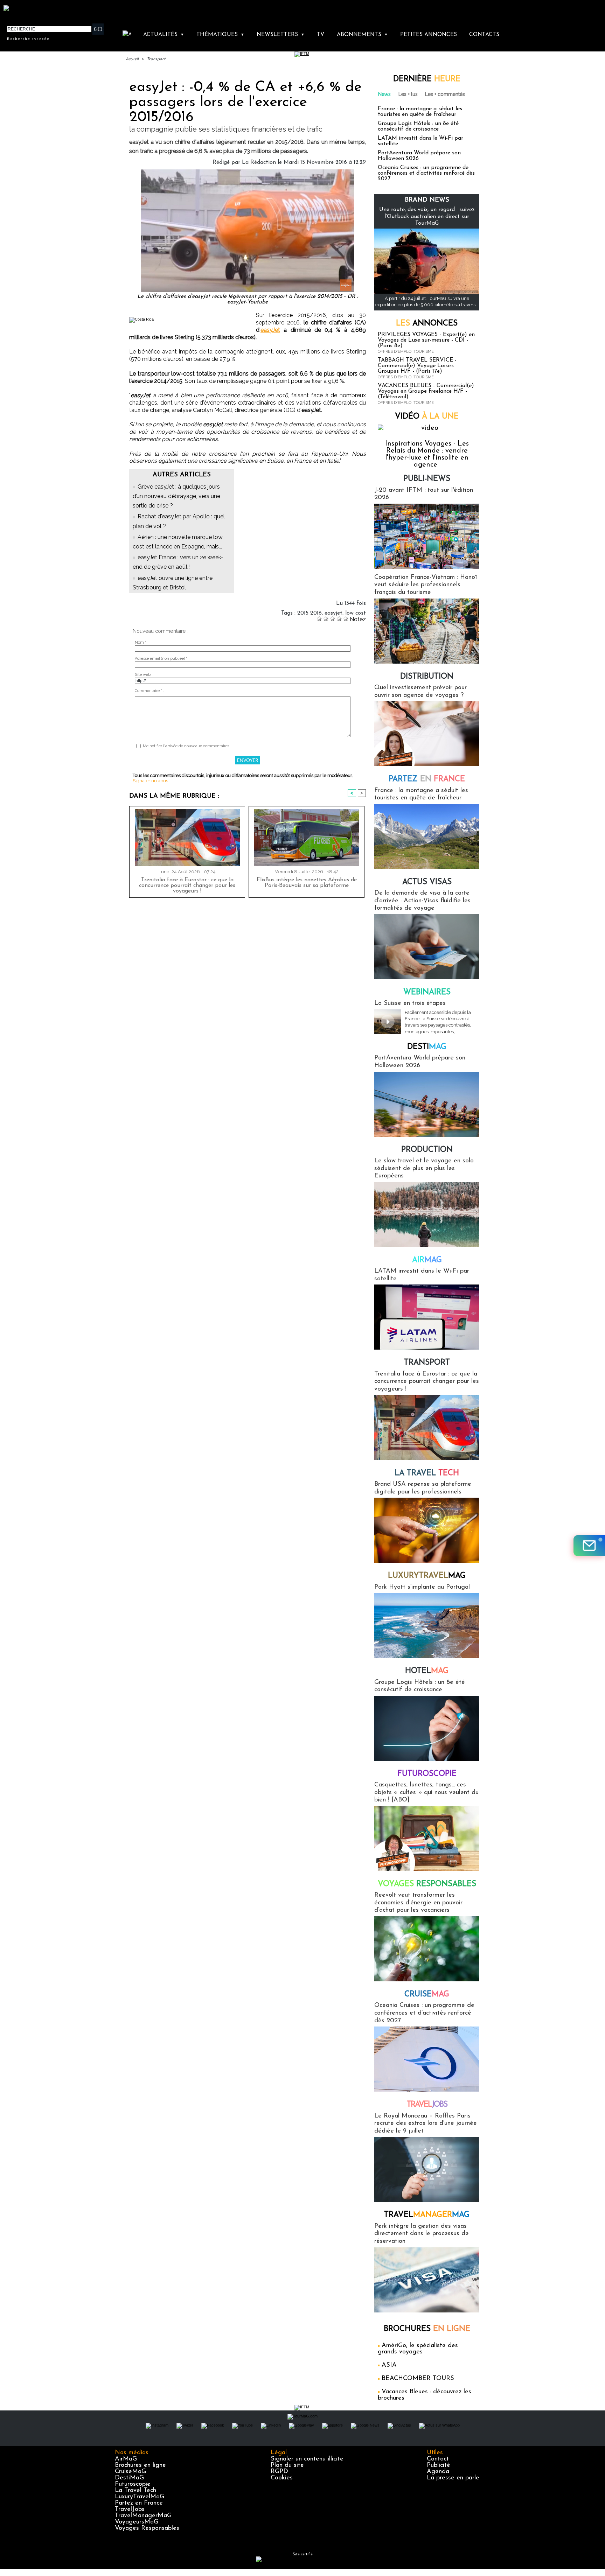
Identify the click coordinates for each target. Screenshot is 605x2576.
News (384, 94)
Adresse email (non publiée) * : (162, 659)
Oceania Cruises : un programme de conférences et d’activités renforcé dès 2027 (426, 173)
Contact (438, 2459)
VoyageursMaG (137, 2522)
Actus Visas (427, 882)
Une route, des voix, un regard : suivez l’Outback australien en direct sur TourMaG (427, 216)
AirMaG (126, 2459)
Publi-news (427, 479)
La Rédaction (259, 162)
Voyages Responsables (147, 2528)
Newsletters (281, 35)
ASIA (389, 2365)
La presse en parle (453, 2478)
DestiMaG (129, 2478)
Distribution (427, 677)
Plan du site (287, 2465)
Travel (427, 2105)
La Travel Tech (135, 2491)
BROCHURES (427, 2329)
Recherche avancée (28, 38)
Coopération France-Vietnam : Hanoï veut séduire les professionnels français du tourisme (426, 585)
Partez (427, 779)
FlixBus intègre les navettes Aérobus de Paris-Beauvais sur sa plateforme (307, 883)
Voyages (427, 1884)
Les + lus (408, 94)
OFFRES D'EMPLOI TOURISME (406, 352)
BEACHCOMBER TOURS (418, 2379)
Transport (156, 59)
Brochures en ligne (140, 2465)
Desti (427, 1047)
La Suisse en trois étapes (410, 1003)
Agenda (438, 2472)
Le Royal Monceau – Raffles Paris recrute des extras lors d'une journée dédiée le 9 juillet (426, 2124)
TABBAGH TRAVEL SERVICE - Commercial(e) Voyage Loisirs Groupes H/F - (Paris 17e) (417, 366)
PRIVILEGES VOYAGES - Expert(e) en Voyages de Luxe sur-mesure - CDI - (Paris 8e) (426, 340)
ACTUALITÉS (164, 35)
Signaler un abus (150, 781)
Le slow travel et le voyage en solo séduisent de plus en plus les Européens (424, 1168)
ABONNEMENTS (362, 35)
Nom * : (142, 642)
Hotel (427, 1671)
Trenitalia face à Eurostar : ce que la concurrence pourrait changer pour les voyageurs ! (187, 885)
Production (427, 1150)
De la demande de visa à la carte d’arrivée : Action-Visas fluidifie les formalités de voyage (422, 901)
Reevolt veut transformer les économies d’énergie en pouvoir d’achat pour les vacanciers (418, 1903)
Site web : (144, 675)
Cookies (282, 2478)
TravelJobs (130, 2509)
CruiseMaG (130, 2472)
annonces (427, 324)
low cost (356, 613)
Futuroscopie (427, 1774)
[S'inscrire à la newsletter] (589, 1546)
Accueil (132, 59)
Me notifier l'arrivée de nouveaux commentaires (186, 746)
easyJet (270, 330)
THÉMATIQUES (220, 35)
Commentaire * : (149, 691)
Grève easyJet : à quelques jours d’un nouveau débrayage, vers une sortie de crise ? (176, 496)
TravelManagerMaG (143, 2516)
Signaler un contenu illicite (307, 2459)
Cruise (427, 1994)
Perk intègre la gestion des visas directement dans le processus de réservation (422, 2234)
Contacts (484, 35)
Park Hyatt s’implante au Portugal (422, 1587)
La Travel (427, 1473)
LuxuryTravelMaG (140, 2497)
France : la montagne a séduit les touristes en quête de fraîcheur (420, 112)
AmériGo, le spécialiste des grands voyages (418, 2349)
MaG (427, 1576)
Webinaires (427, 992)
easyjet (333, 613)
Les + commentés (445, 94)
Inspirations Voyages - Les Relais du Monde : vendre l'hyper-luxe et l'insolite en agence (427, 454)
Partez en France (139, 2503)
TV (321, 35)
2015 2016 (310, 613)
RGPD (279, 2472)
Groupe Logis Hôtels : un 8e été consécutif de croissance (418, 126)
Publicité (439, 2465)
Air (427, 1260)
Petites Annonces (429, 35)
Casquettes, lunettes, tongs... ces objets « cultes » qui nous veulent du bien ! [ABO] (426, 1793)
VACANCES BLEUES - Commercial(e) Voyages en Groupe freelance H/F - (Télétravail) (426, 391)
